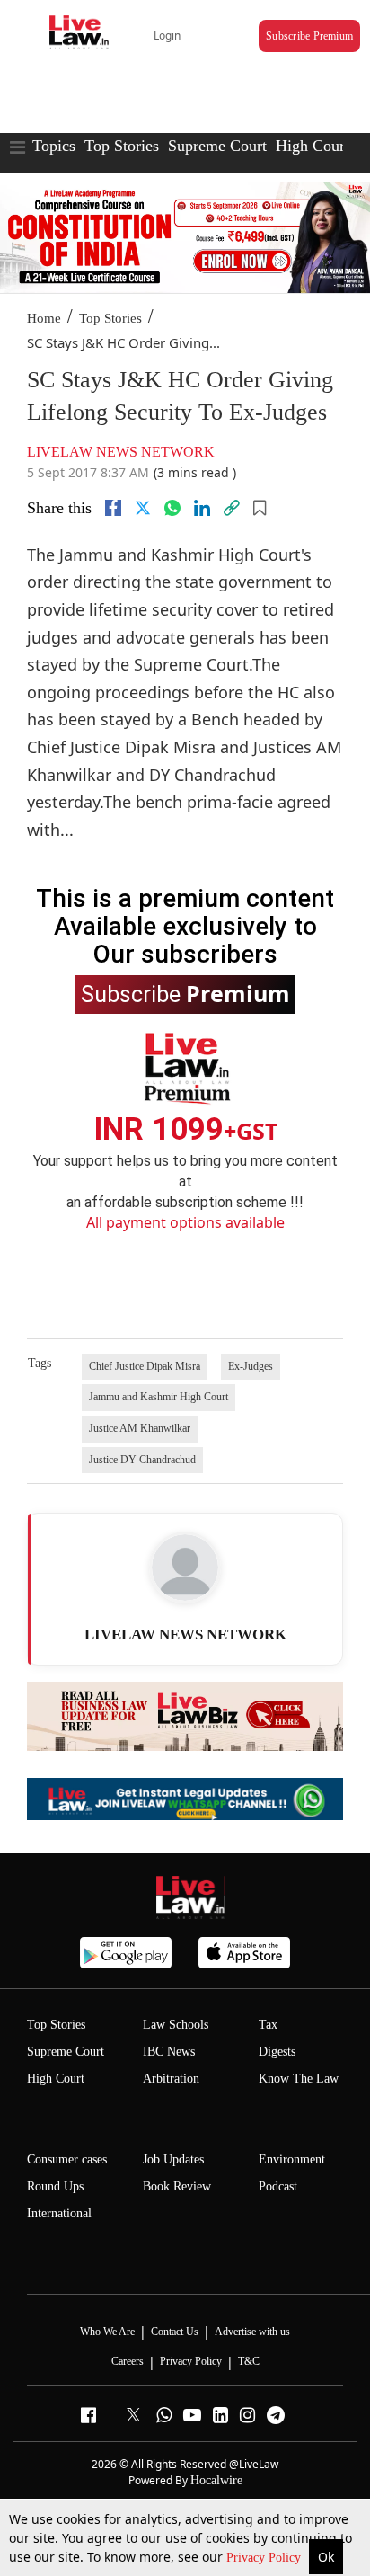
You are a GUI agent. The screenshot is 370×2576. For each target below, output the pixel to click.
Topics (54, 146)
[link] (232, 508)
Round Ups (55, 2186)
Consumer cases (67, 2159)
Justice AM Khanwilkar (140, 1428)
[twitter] (143, 508)
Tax (268, 2025)
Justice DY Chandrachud (142, 1460)
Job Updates (173, 2159)
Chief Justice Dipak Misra (145, 1366)
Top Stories (122, 146)
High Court (56, 2079)
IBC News (169, 2052)
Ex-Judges (251, 1366)
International (59, 2213)
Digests (277, 2052)
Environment (292, 2159)
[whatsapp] (172, 508)
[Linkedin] (202, 508)
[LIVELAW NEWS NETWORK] (185, 1568)
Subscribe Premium (309, 36)
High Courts (316, 146)
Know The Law (299, 2079)
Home (44, 318)
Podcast (278, 2186)
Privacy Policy (265, 2558)
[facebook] (113, 508)
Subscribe (185, 993)
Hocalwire (216, 2480)
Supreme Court (217, 146)
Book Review (177, 2186)
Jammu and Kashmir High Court (159, 1397)
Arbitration (171, 2079)
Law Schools (176, 2025)
